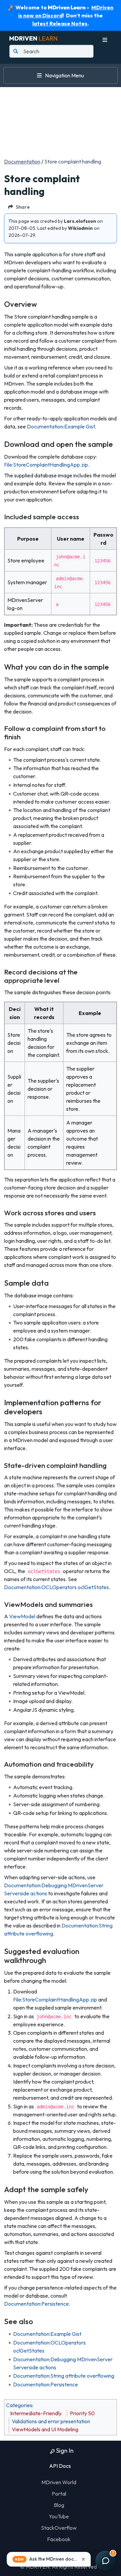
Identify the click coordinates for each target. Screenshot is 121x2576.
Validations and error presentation (51, 2421)
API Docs (59, 2466)
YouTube (59, 2516)
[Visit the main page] (33, 38)
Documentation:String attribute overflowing (64, 2376)
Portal (59, 2494)
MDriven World (59, 2482)
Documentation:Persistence (36, 2304)
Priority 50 (82, 2413)
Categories (19, 2405)
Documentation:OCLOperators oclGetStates (56, 1587)
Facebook (59, 2539)
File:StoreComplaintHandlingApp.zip (46, 465)
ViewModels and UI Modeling (45, 2429)
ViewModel (22, 1616)
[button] (49, 2559)
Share (23, 207)
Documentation (22, 161)
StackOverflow (59, 2528)
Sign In (64, 2451)
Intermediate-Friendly (36, 2413)
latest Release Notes (60, 23)
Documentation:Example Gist (61, 426)
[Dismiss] (83, 2559)
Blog (59, 2505)
